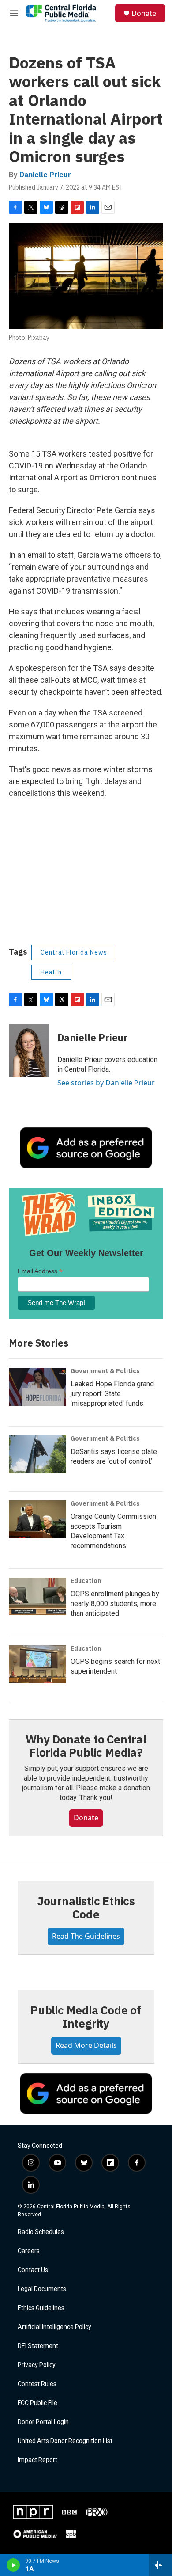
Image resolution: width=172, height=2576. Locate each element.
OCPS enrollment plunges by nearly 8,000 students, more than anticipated (115, 1604)
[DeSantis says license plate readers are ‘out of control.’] (37, 1454)
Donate (144, 13)
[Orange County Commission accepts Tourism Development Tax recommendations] (37, 1519)
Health (51, 972)
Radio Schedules (41, 2232)
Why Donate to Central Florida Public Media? (86, 1746)
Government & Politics (105, 1371)
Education (86, 1581)
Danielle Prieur (45, 175)
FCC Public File (37, 2403)
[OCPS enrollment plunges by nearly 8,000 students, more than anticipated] (37, 1597)
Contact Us (33, 2270)
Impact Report (37, 2460)
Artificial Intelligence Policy (54, 2327)
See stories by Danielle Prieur (106, 1083)
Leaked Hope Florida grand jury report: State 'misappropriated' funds (112, 1394)
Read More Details (86, 2045)
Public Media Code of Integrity (86, 2017)
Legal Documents (42, 2289)
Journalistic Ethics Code (86, 1907)
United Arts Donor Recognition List (65, 2441)
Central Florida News (74, 952)
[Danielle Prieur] (29, 1050)
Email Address (40, 1271)
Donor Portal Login (43, 2422)
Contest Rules (37, 2384)
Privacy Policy (37, 2365)
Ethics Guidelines (41, 2308)
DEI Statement (38, 2346)
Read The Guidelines (86, 1936)
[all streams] (160, 2565)
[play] (13, 2565)
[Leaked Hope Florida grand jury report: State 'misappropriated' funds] (37, 1387)
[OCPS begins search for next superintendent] (37, 1664)
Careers (29, 2251)
